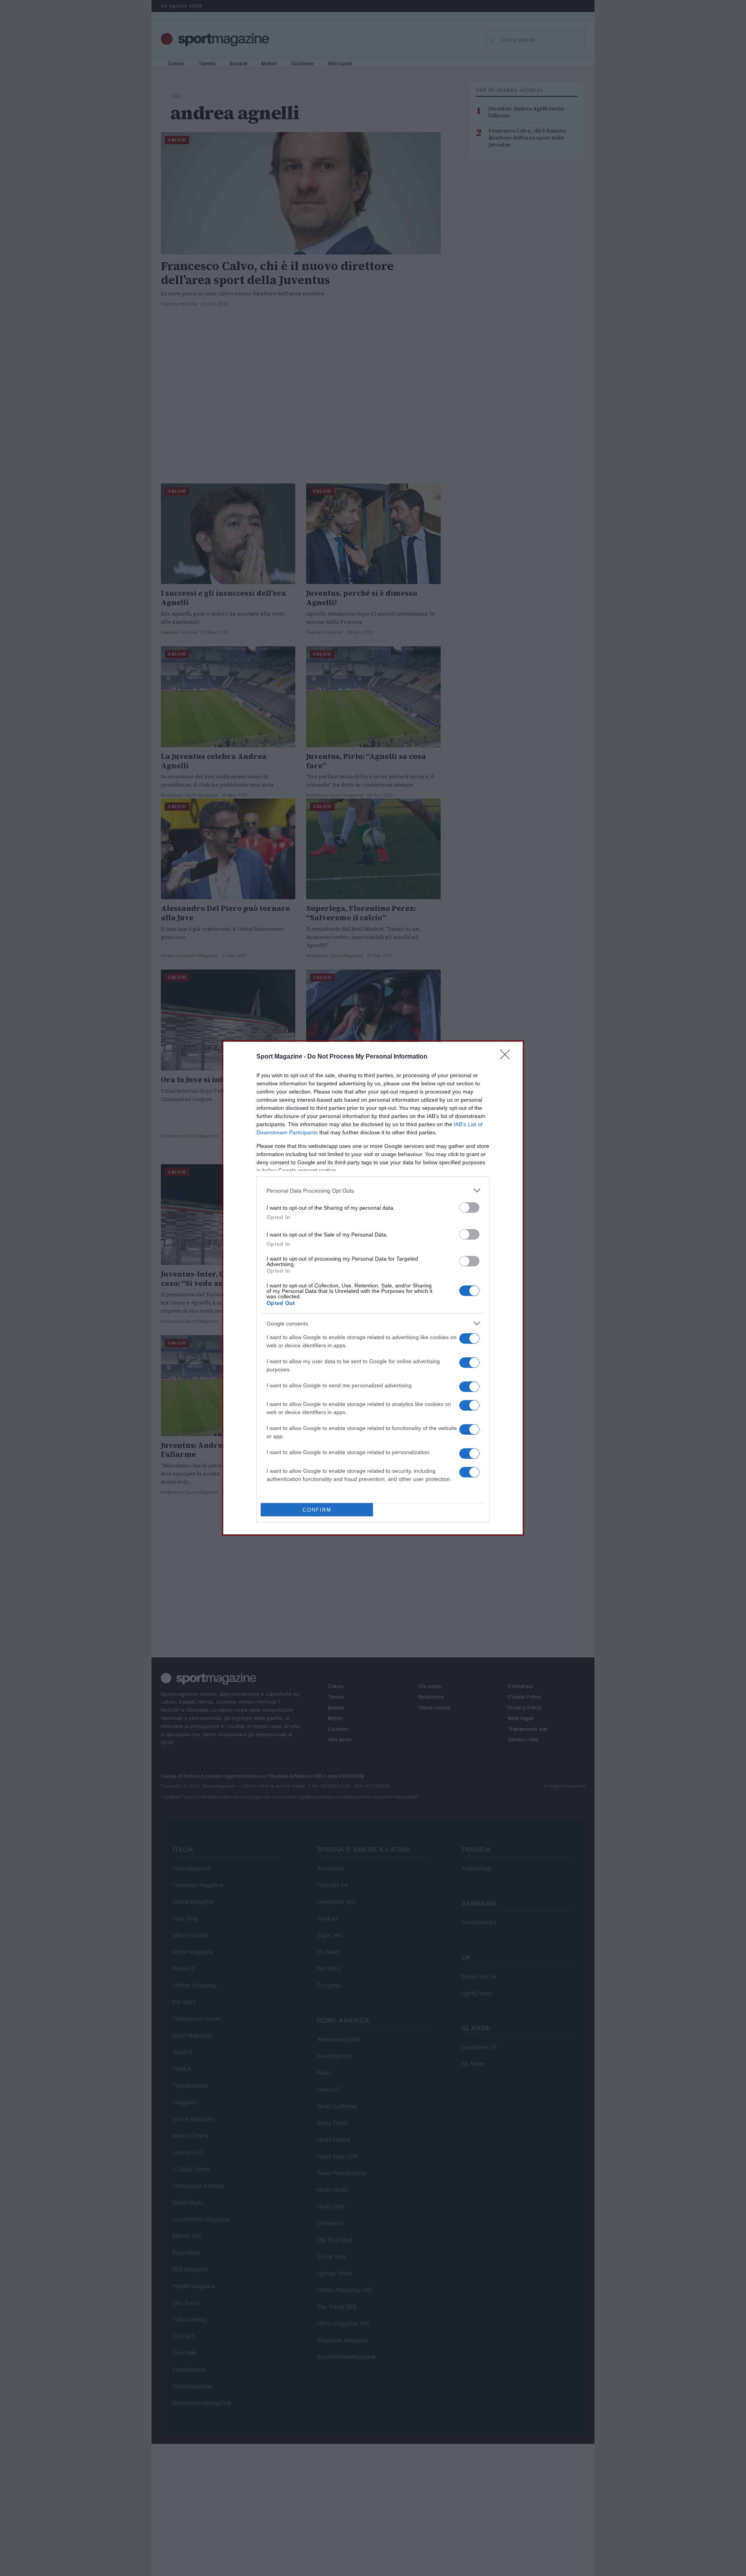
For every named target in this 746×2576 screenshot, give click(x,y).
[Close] (507, 1057)
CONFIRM (317, 1510)
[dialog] (373, 1288)
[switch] (469, 1208)
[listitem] (373, 1190)
